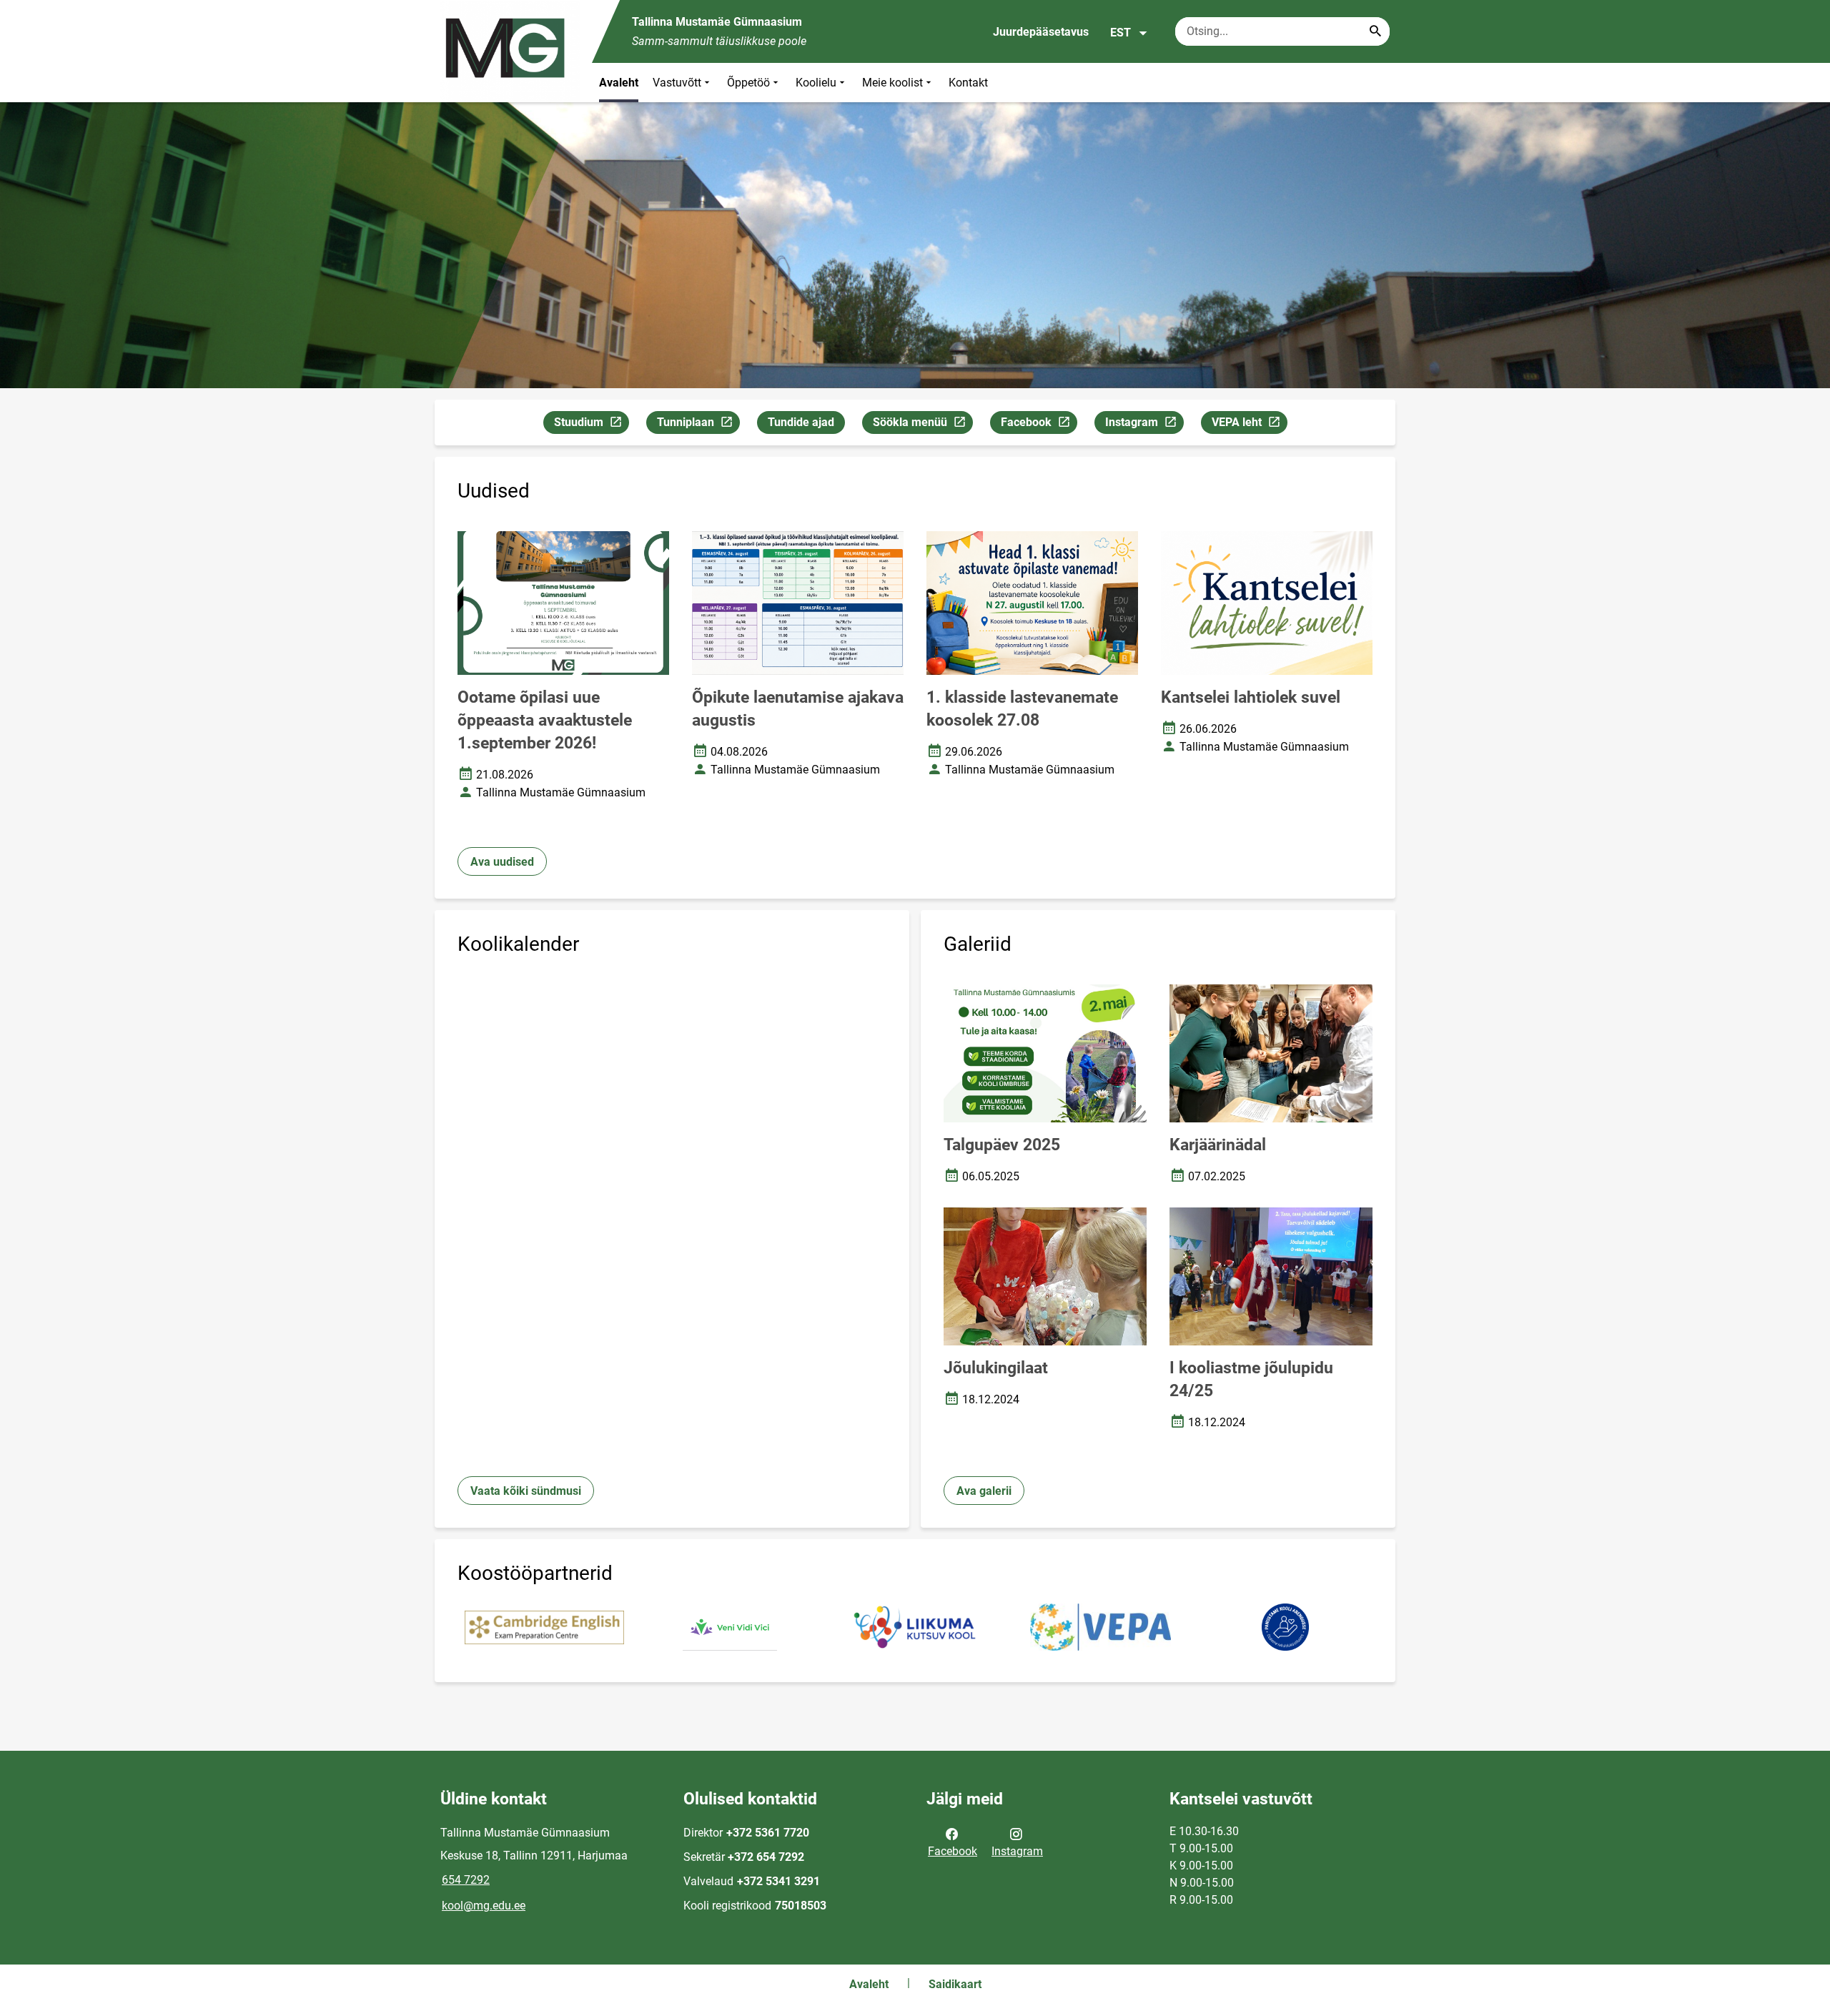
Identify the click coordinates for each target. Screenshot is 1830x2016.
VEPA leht (1249, 425)
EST (1121, 33)
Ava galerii (984, 1491)
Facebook (1039, 425)
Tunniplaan (698, 425)
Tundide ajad (801, 422)
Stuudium (591, 425)
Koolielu (816, 83)
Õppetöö (748, 83)
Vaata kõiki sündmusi (526, 1491)
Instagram (1144, 425)
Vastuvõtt (677, 83)
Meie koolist (892, 83)
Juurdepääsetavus (1041, 32)
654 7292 (466, 1880)
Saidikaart (955, 1984)
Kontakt (968, 83)
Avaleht (619, 83)
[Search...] (1375, 31)
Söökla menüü (923, 425)
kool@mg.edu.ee (484, 1906)
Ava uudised (502, 862)
